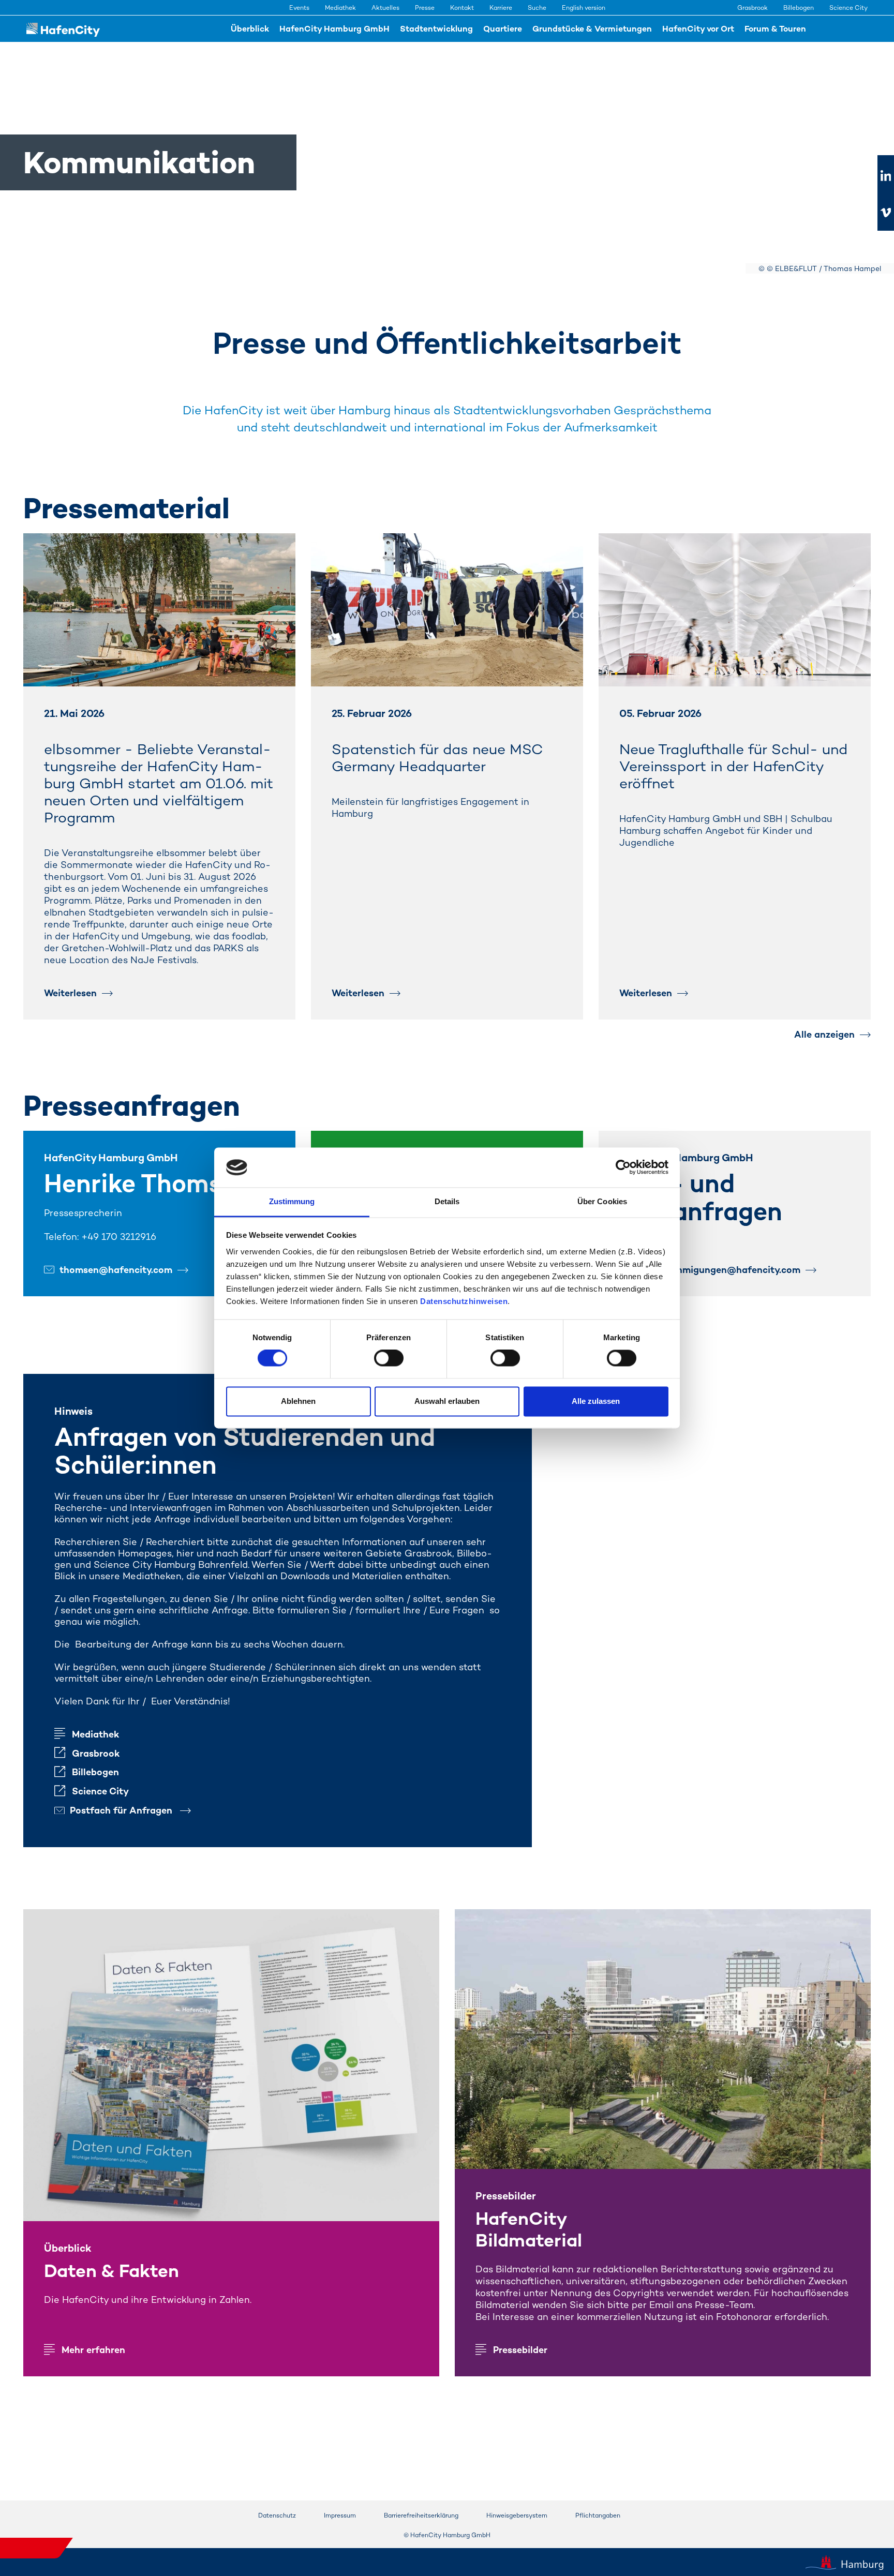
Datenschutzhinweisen (464, 1301)
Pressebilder (520, 2350)
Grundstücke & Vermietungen (592, 29)
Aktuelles (385, 8)
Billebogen (799, 8)
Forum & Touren (775, 29)
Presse (425, 8)
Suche (537, 8)
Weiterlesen (70, 993)
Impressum (340, 2515)
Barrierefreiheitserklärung (421, 2515)
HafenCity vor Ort (698, 29)
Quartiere (503, 29)
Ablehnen (298, 1401)
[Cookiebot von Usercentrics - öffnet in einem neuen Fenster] (623, 1167)
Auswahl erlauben (447, 1401)
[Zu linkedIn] (886, 176)
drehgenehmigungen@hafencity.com (718, 1270)
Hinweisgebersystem (517, 2515)
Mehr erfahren (93, 2350)
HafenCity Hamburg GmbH (334, 29)
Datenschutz (277, 2515)
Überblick (250, 29)
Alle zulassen (596, 1401)
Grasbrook (753, 8)
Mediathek (340, 8)
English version (584, 8)
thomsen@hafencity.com (116, 1270)
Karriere (501, 8)
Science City (848, 8)
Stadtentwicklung (436, 29)
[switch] (389, 1358)
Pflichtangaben (598, 2515)
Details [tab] (447, 1201)
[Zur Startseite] (63, 29)
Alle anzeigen (824, 1034)
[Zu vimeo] (886, 213)
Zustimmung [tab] (292, 1201)
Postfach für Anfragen (122, 1810)
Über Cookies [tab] (602, 1201)
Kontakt (462, 8)
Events (299, 8)
